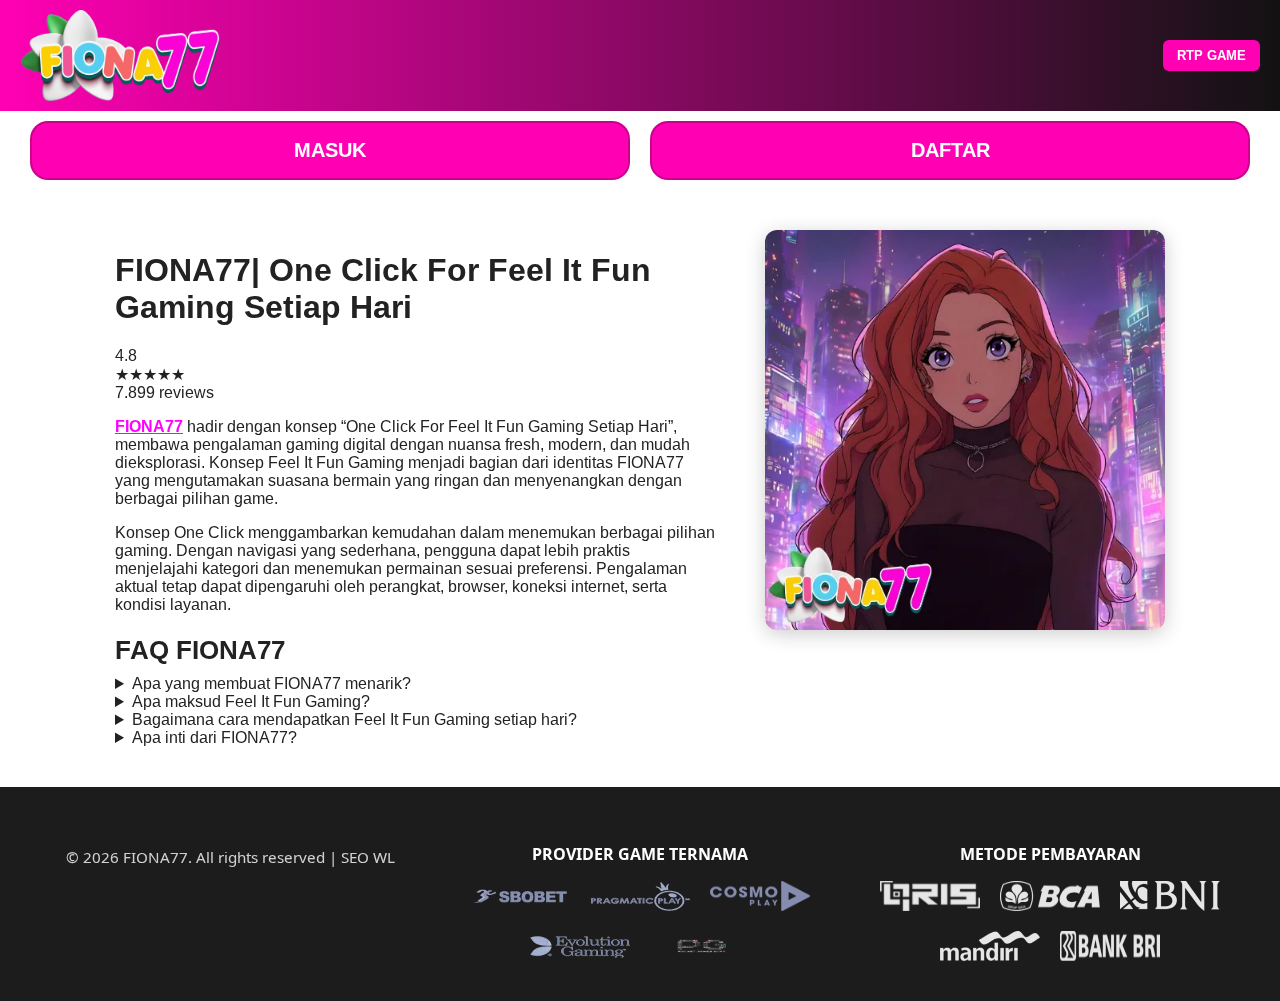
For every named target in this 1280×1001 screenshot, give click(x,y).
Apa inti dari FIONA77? (214, 737)
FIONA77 (149, 426)
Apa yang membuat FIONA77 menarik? (271, 683)
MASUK (330, 150)
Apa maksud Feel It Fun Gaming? (251, 701)
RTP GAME (1211, 55)
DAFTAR (950, 150)
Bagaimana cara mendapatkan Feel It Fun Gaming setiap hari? (354, 719)
